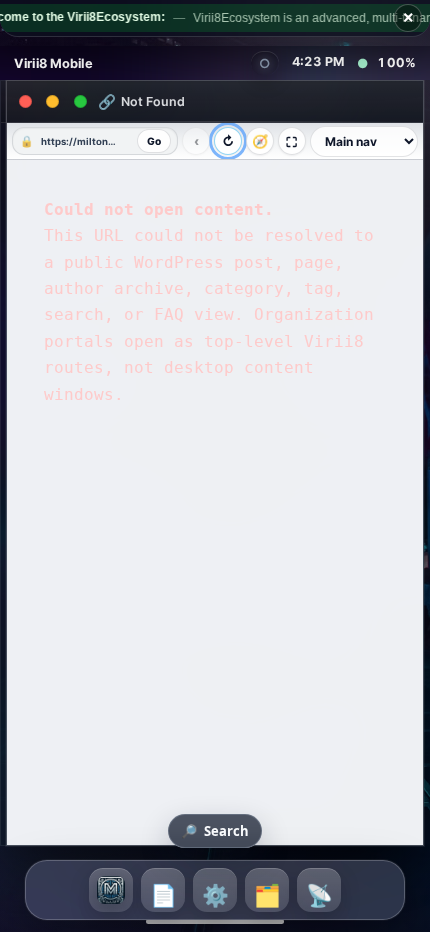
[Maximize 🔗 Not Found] (81, 102)
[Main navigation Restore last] (364, 141)
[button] (111, 890)
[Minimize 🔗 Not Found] (53, 102)
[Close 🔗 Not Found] (25, 102)
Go (154, 141)
